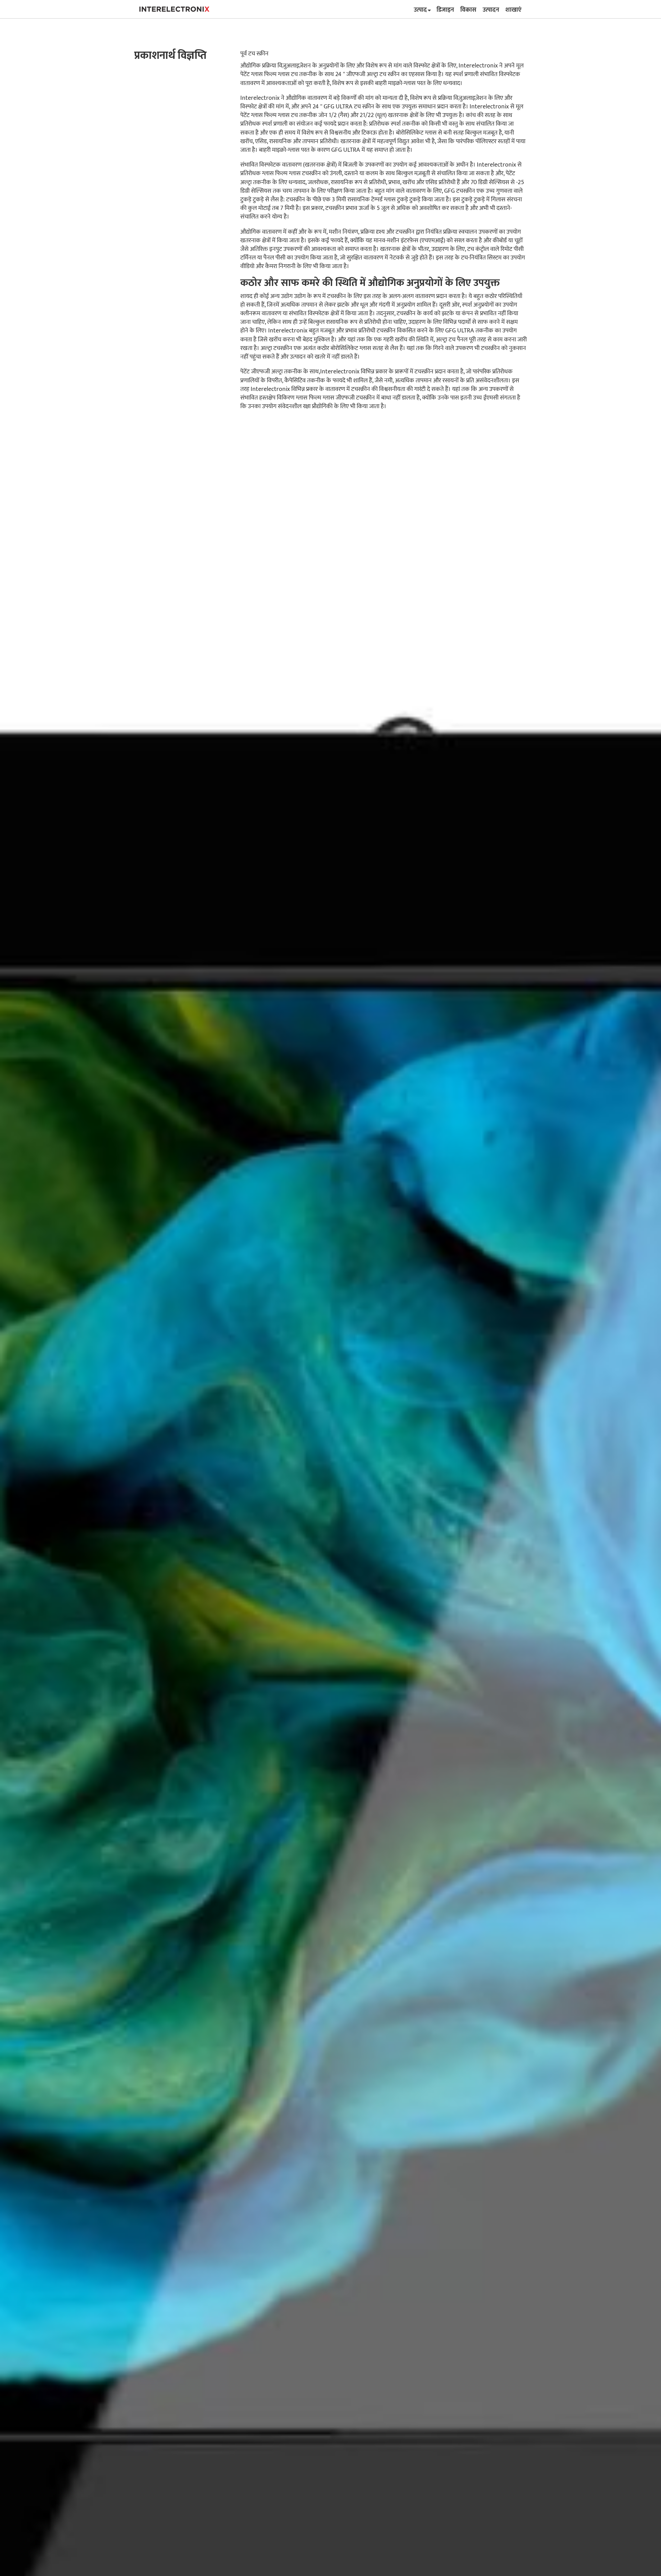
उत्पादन (491, 10)
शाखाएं (513, 10)
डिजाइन (445, 10)
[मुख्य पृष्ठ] (174, 9)
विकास (468, 10)
